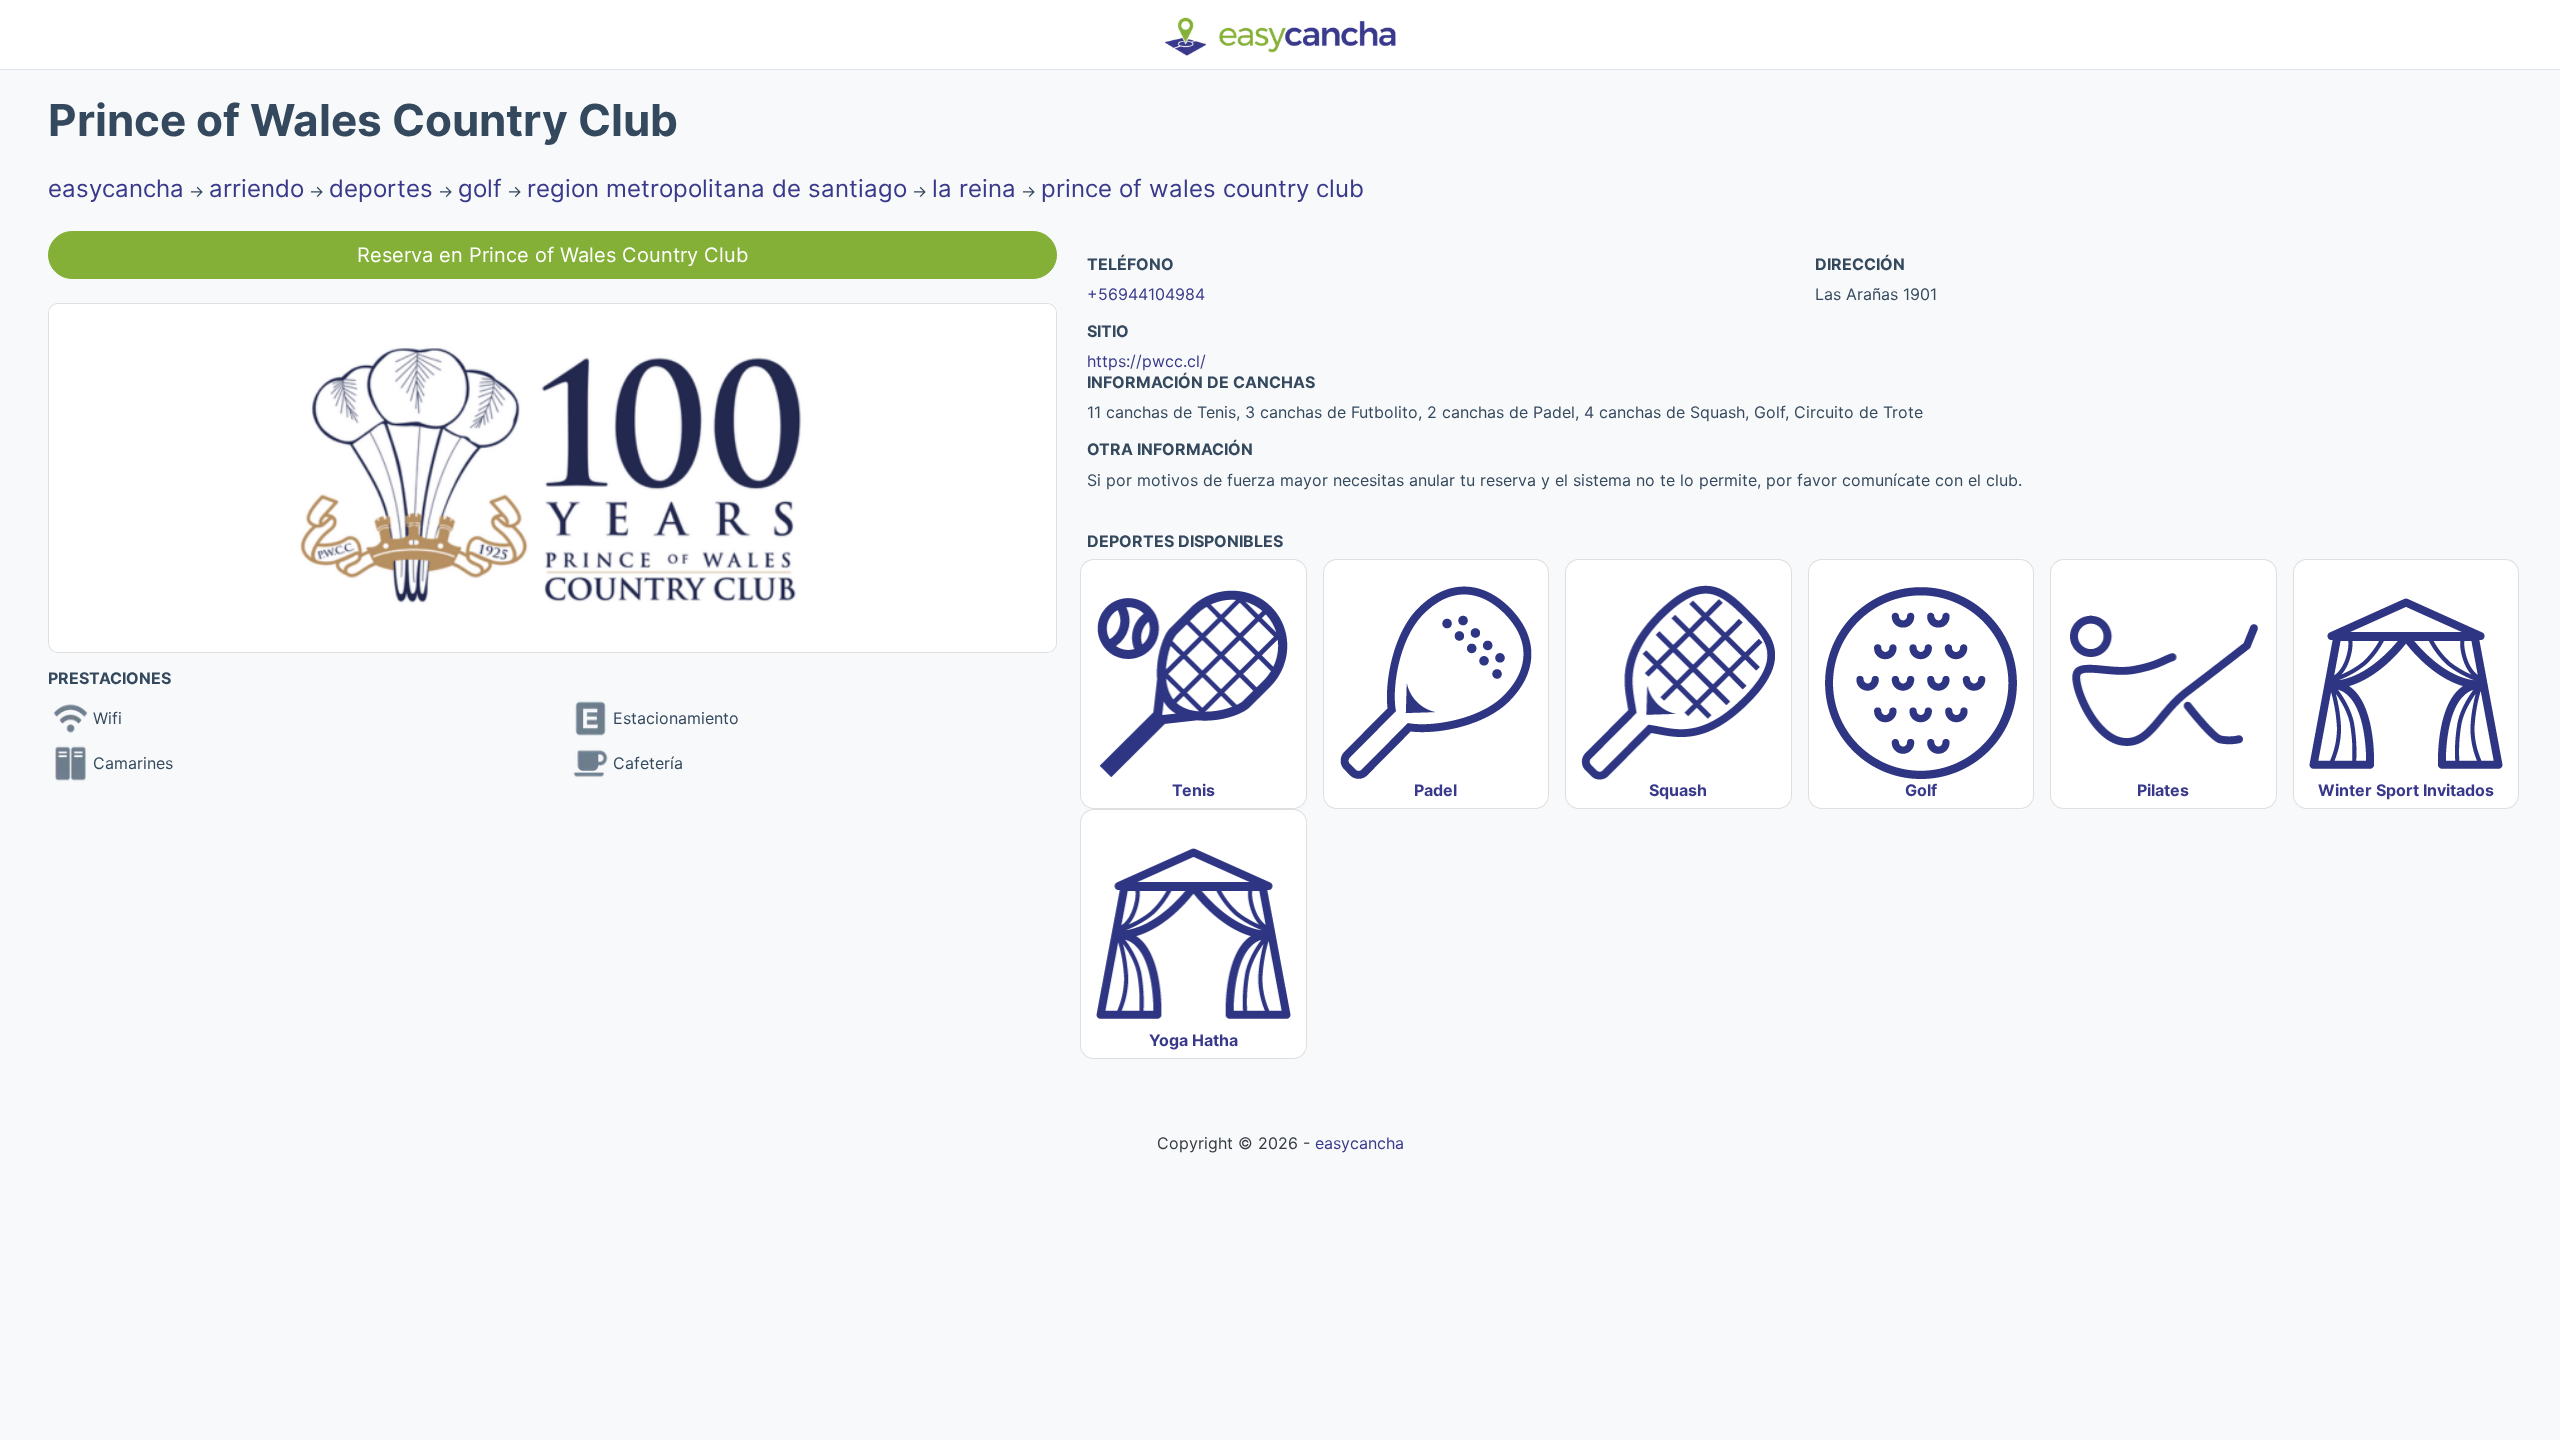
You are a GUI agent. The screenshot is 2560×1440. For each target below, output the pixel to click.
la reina (974, 188)
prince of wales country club (1202, 188)
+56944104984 (1146, 294)
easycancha (116, 188)
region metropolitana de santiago (717, 188)
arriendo (256, 188)
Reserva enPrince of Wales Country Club (552, 255)
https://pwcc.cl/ (1146, 361)
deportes (381, 188)
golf (480, 188)
